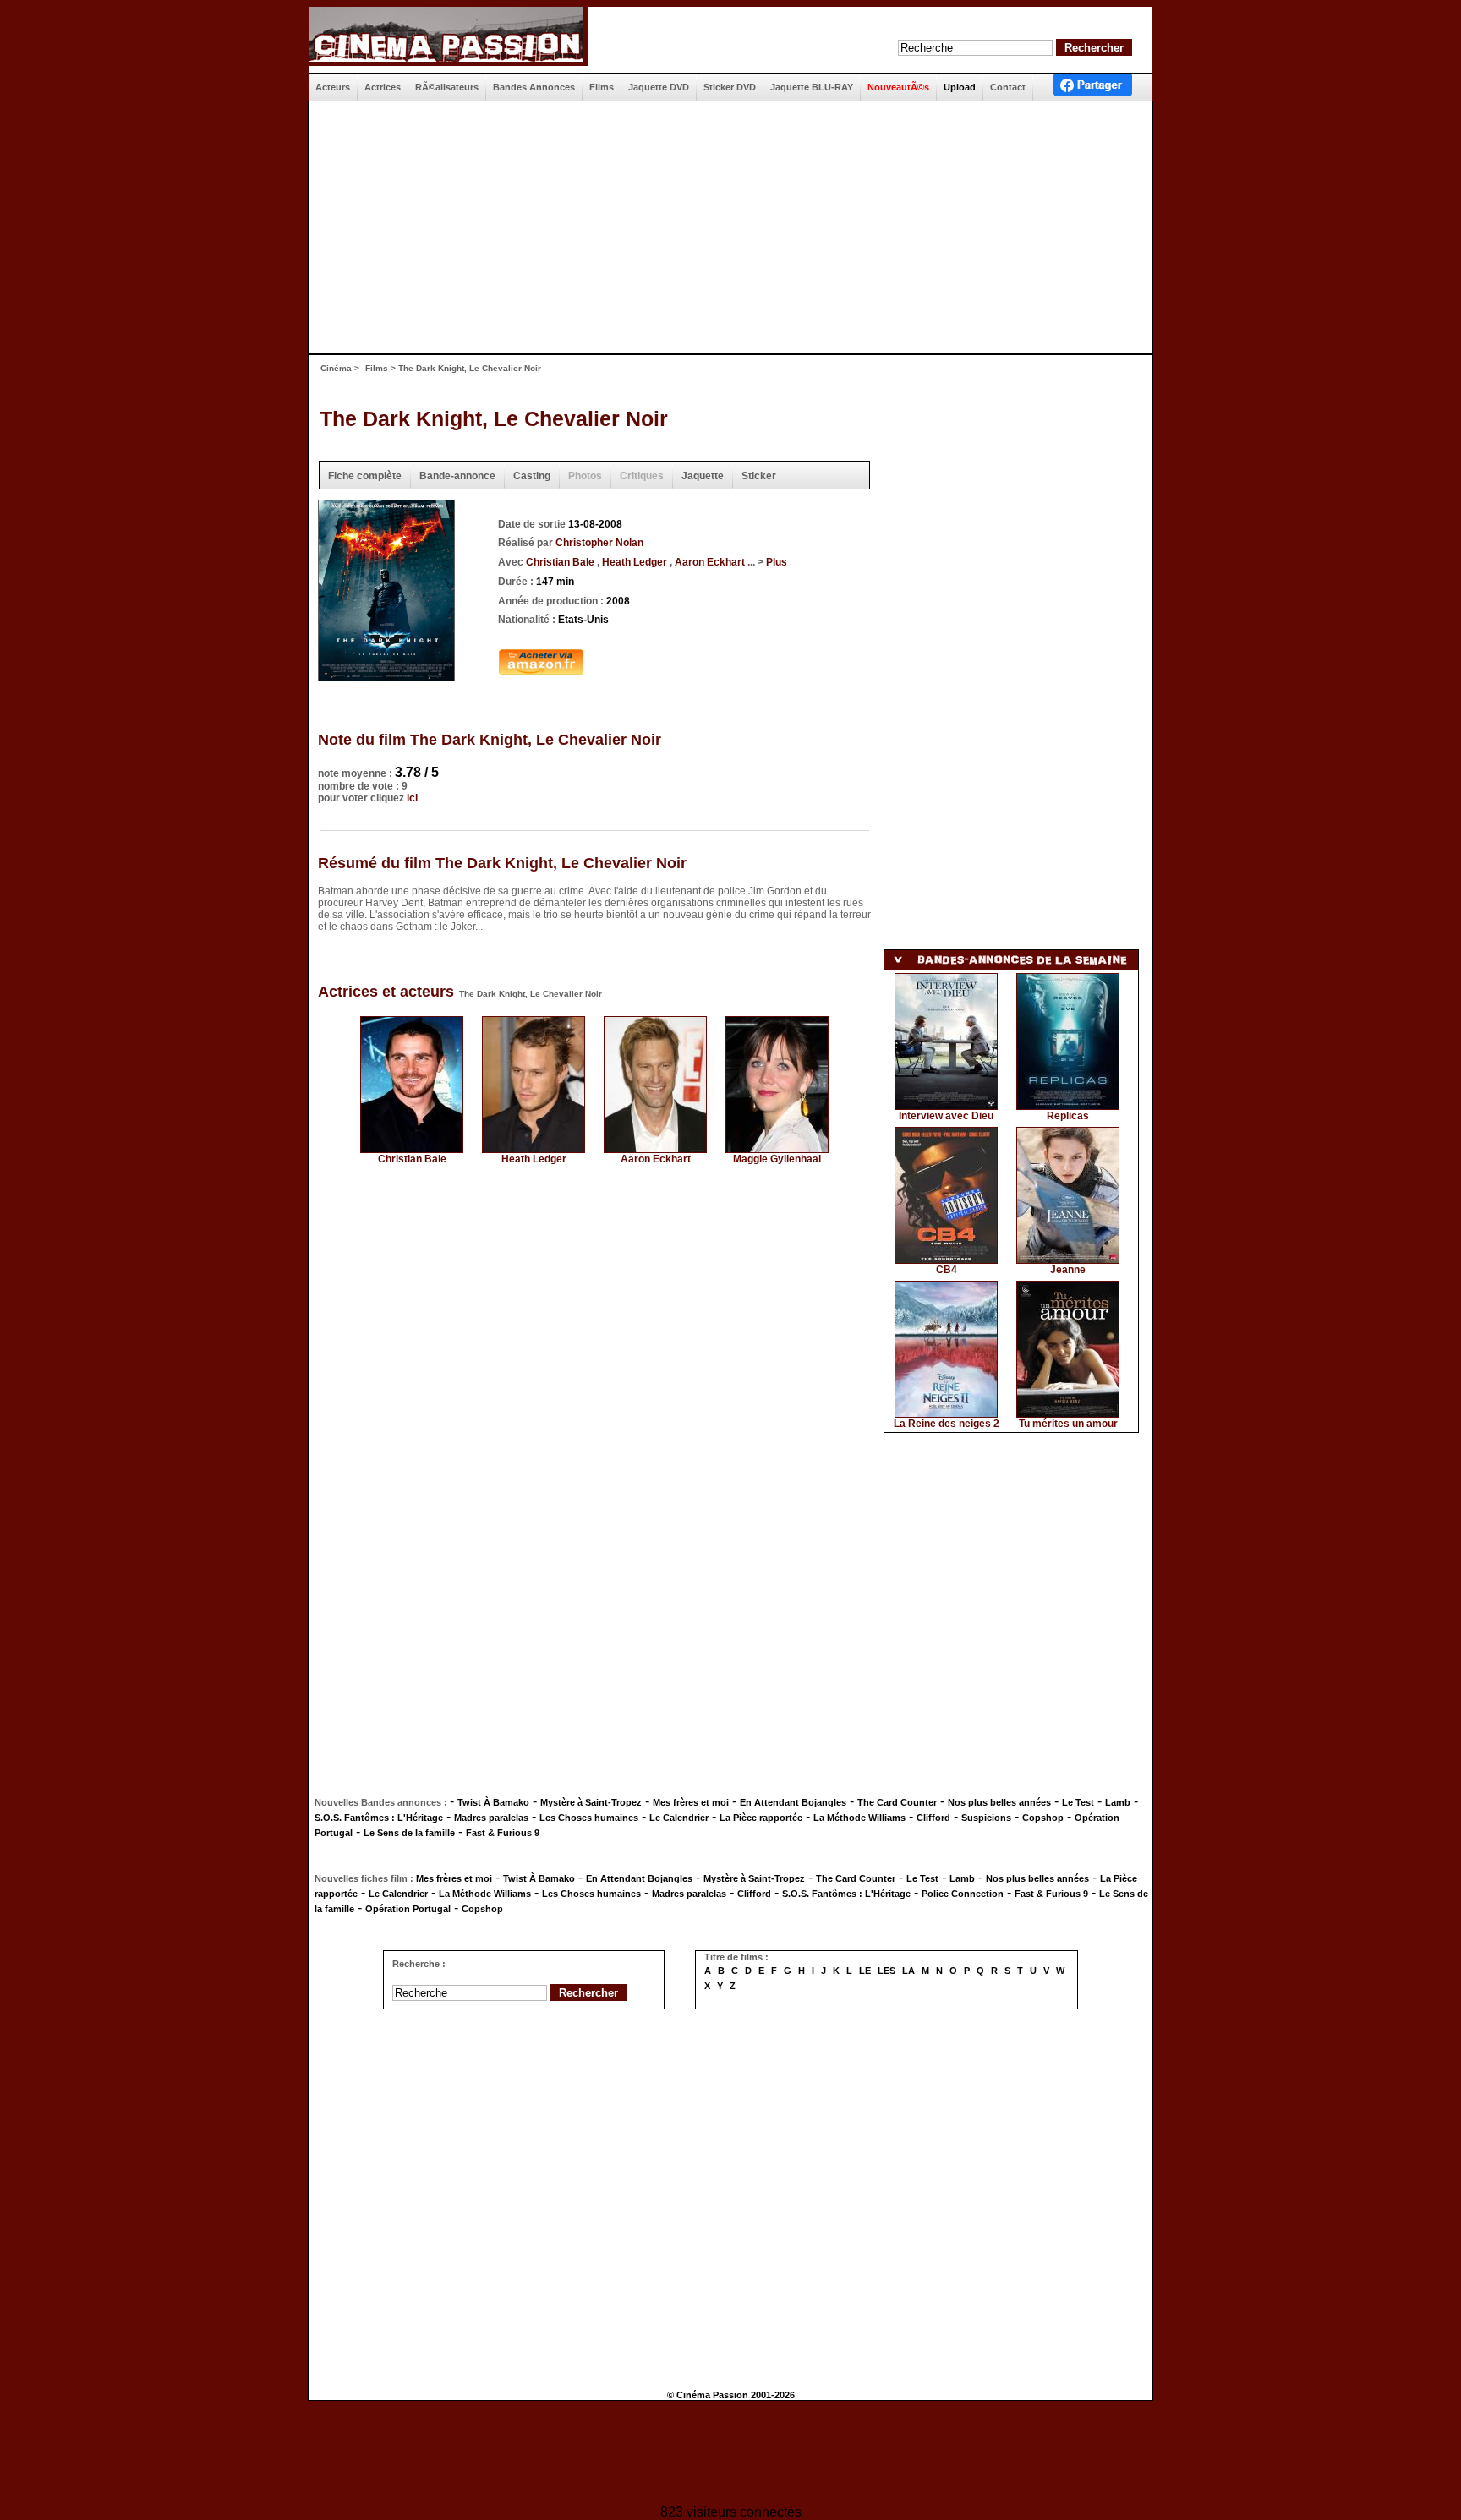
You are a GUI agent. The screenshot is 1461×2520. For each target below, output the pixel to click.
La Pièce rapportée (761, 1818)
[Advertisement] (724, 227)
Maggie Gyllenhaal (777, 1159)
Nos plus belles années (999, 1802)
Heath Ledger (636, 562)
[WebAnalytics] (730, 2454)
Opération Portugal (408, 1909)
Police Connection (963, 1894)
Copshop (1043, 1818)
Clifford (933, 1818)
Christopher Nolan (599, 543)
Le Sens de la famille (409, 1833)
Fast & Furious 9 (503, 1833)
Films (377, 368)
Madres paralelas (491, 1818)
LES (886, 1971)
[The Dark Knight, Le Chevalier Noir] (386, 676)
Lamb (1118, 1802)
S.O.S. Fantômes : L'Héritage (379, 1818)
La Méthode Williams (859, 1818)
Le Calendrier (679, 1818)
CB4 (947, 1270)
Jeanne (1068, 1270)
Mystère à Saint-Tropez (591, 1802)
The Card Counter (897, 1802)
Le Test (1078, 1802)
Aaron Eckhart (711, 562)
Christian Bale (561, 562)
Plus (777, 562)
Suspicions (986, 1818)
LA (908, 1971)
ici (412, 798)
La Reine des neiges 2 (947, 1424)
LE (865, 1971)
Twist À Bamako (493, 1802)
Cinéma (336, 368)
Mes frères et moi (691, 1802)
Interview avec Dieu (946, 1116)
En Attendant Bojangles (793, 1802)
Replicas (1068, 1116)
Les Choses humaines (589, 1818)
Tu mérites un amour (1068, 1424)
